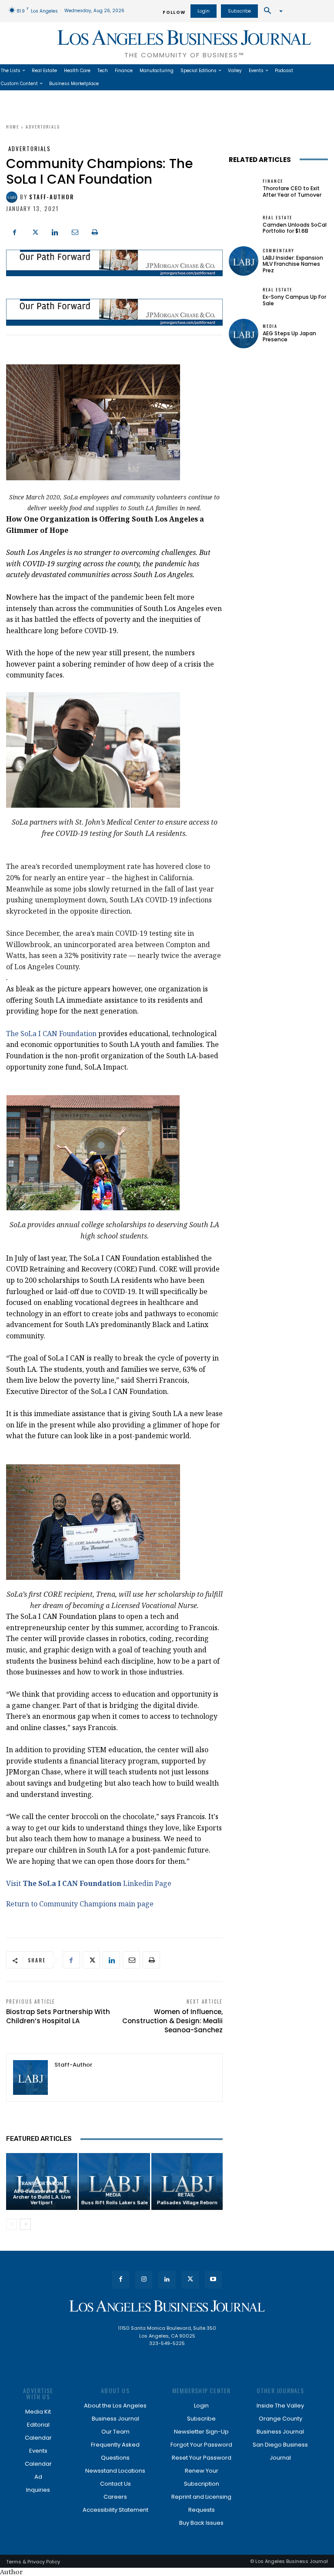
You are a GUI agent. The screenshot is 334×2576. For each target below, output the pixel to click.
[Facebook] (15, 231)
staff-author (52, 197)
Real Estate (277, 218)
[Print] (95, 231)
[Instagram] (144, 2280)
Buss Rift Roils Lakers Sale (115, 2203)
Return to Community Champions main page (80, 1904)
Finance (273, 181)
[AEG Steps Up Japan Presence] (244, 334)
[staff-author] (13, 197)
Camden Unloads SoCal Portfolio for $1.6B (295, 228)
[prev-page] (12, 2224)
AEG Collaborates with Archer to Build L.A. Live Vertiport (42, 2197)
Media (113, 2195)
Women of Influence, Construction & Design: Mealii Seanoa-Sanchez (172, 2021)
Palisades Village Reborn (187, 2203)
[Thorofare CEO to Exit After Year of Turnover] (244, 188)
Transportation (41, 2184)
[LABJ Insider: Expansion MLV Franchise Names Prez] (244, 261)
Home (13, 127)
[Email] (75, 231)
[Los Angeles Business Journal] (167, 2306)
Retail (186, 2195)
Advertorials (43, 127)
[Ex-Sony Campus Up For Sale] (244, 297)
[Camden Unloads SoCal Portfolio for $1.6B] (244, 225)
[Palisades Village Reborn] (187, 2181)
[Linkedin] (55, 231)
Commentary (279, 251)
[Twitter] (35, 231)
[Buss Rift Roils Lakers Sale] (114, 2181)
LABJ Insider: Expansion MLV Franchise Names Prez (293, 264)
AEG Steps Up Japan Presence (289, 336)
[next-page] (25, 2224)
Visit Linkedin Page (89, 1883)
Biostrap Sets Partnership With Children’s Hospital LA (58, 2016)
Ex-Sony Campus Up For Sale (294, 300)
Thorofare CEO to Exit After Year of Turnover (292, 191)
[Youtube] (213, 2280)
